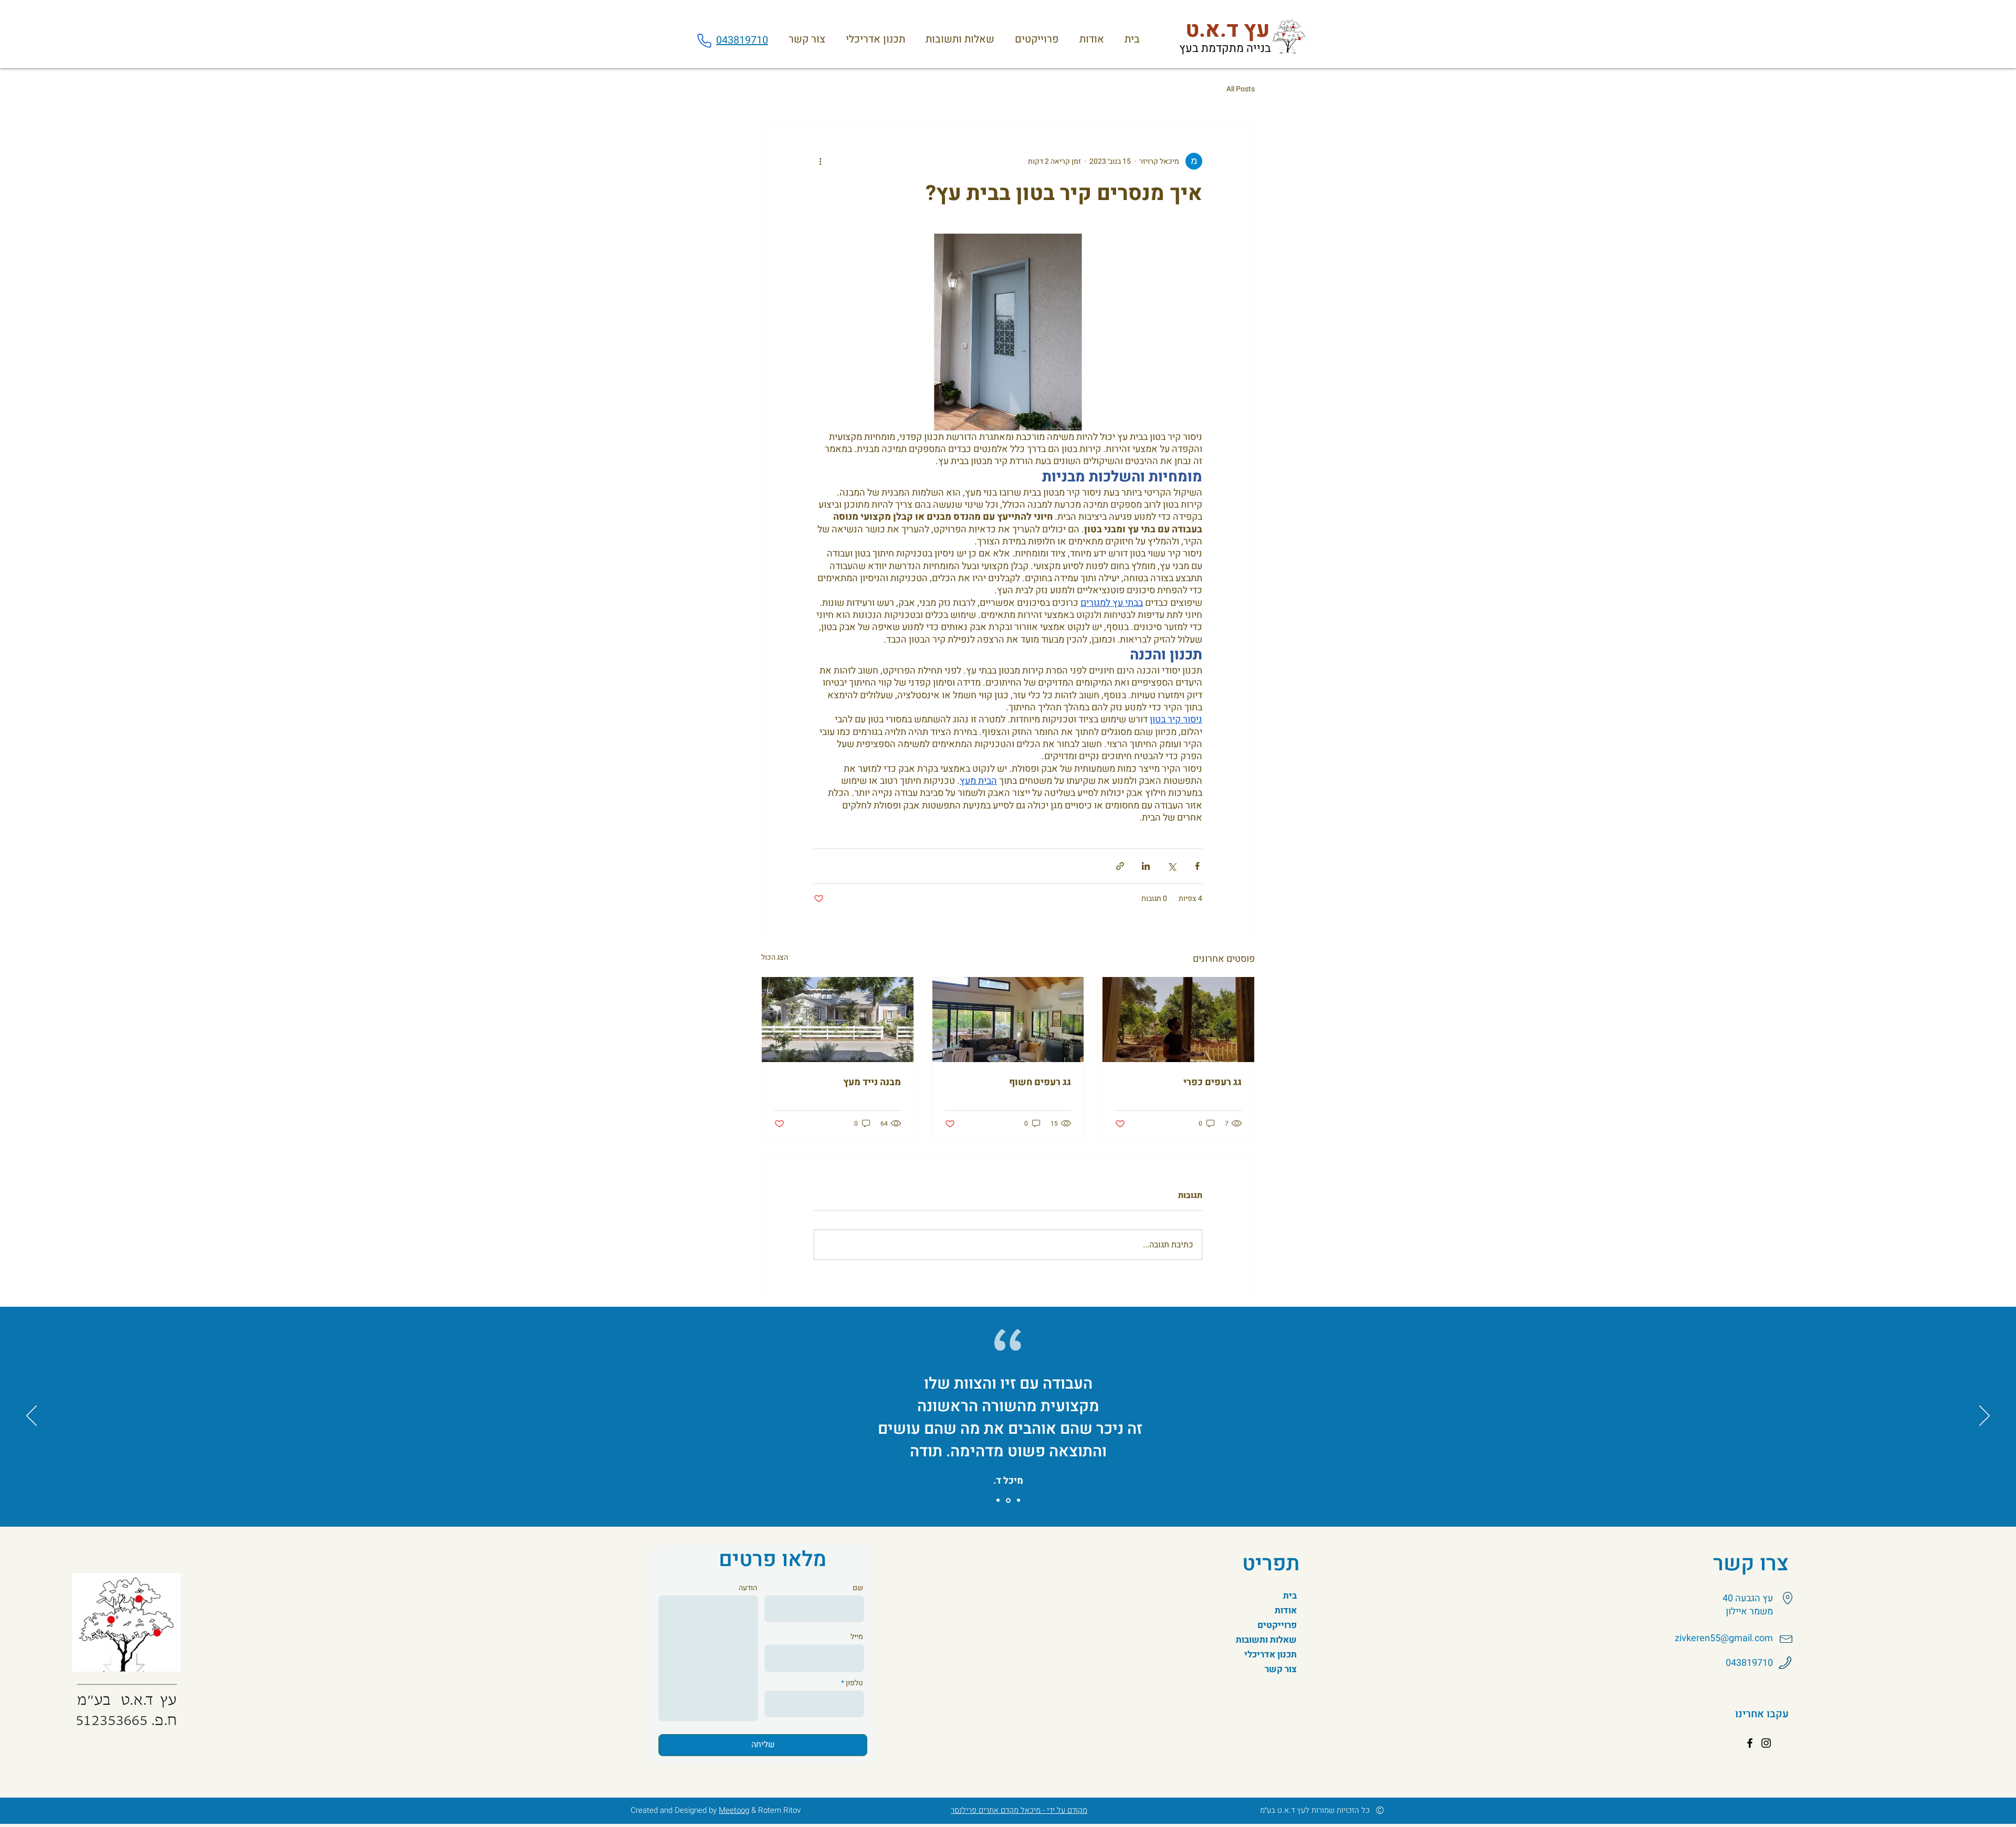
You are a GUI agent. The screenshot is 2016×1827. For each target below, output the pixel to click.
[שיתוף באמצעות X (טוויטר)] (1172, 866)
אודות (1286, 1610)
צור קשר (1281, 1669)
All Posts (1241, 89)
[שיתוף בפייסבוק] (1197, 866)
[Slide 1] (998, 1500)
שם (858, 1588)
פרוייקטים (1277, 1625)
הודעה (748, 1588)
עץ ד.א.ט (1228, 30)
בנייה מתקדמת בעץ (1225, 48)
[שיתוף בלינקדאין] (1146, 866)
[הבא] (1984, 1416)
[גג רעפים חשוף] (1008, 1020)
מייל (857, 1637)
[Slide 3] (1018, 1500)
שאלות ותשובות (1272, 1640)
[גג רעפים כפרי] (1178, 1020)
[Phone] (704, 40)
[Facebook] (1750, 1743)
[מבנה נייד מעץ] (838, 1020)
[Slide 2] (1008, 1500)
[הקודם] (31, 1416)
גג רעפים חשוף (1040, 1082)
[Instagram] (1766, 1743)
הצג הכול (775, 957)
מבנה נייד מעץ (872, 1082)
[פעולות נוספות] (820, 161)
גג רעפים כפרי (1212, 1082)
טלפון (854, 1683)
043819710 (742, 40)
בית (1290, 1596)
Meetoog (734, 1810)
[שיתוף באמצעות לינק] (1120, 866)
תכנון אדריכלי (1272, 1655)
